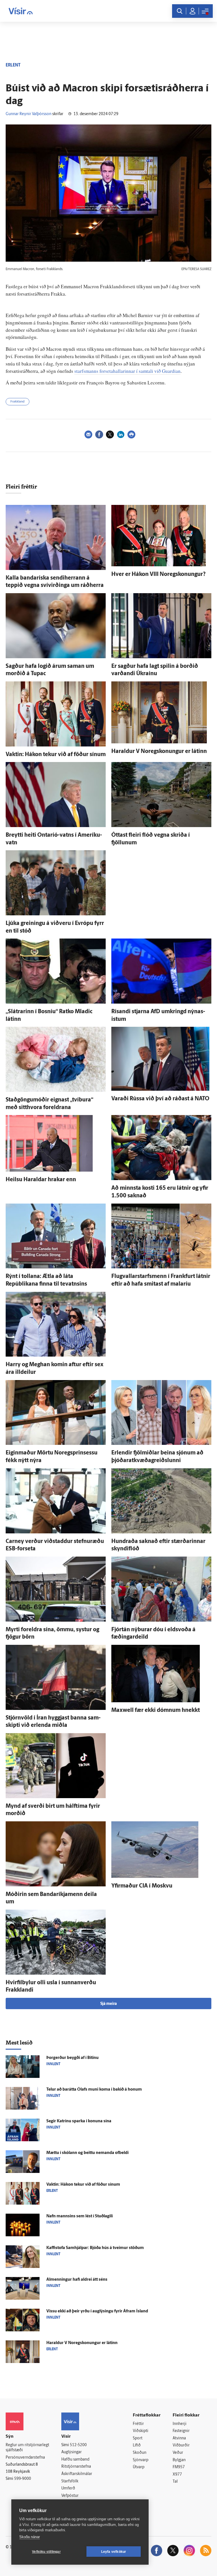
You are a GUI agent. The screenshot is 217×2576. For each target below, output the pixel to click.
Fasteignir (181, 2431)
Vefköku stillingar (46, 2552)
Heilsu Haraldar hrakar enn (41, 1180)
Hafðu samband (75, 2460)
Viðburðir (181, 2445)
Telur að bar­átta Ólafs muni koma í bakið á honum (94, 2090)
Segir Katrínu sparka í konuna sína (79, 2121)
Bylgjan (179, 2460)
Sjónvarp (141, 2460)
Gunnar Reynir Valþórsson (29, 114)
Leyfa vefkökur (114, 2552)
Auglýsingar (71, 2452)
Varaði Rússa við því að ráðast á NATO (160, 1099)
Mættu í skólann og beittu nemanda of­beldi (87, 2153)
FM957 (179, 2467)
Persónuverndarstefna (25, 2458)
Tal (175, 2482)
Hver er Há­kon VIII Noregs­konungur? (159, 574)
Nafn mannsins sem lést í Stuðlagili (80, 2216)
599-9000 (23, 2479)
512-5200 (78, 2445)
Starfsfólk (70, 2481)
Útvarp (139, 2467)
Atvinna (179, 2438)
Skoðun (140, 2453)
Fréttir (138, 2424)
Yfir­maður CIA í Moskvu (142, 1886)
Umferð (68, 2488)
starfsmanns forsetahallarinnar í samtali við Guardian (127, 371)
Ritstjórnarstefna (76, 2467)
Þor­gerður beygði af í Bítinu (72, 2058)
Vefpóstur (70, 2496)
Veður (178, 2453)
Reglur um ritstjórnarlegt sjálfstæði (27, 2448)
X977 (177, 2475)
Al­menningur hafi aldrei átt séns (77, 2280)
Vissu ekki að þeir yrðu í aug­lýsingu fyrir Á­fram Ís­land (97, 2311)
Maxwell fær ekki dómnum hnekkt (156, 1710)
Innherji (180, 2424)
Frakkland (18, 402)
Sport (138, 2438)
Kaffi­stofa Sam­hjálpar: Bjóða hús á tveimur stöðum (95, 2248)
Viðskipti (141, 2431)
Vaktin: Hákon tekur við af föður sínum (56, 755)
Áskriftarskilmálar (77, 2474)
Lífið (137, 2445)
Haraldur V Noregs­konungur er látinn (159, 752)
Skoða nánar (30, 2537)
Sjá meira (108, 2004)
